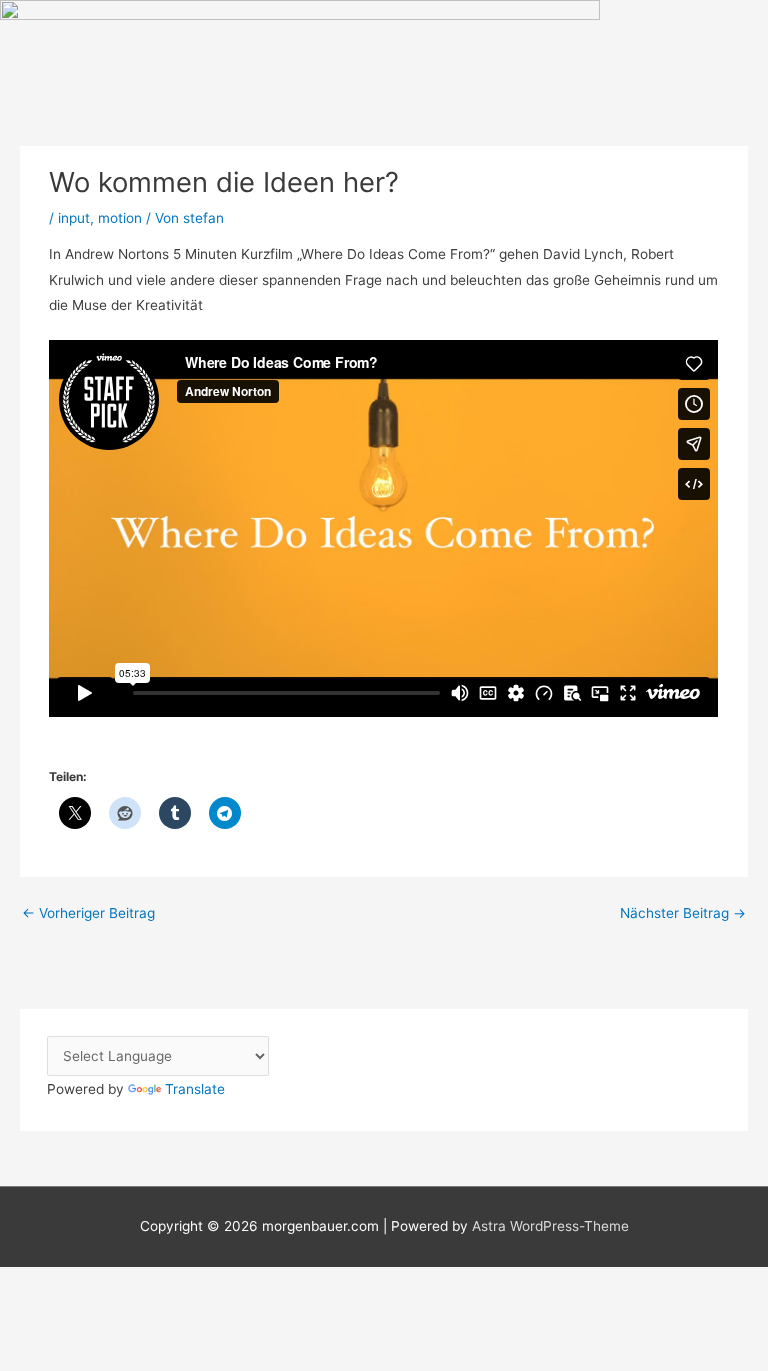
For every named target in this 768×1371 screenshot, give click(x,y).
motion (120, 218)
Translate (195, 1089)
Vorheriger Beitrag (88, 913)
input (74, 218)
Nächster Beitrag (683, 913)
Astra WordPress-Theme (550, 1226)
